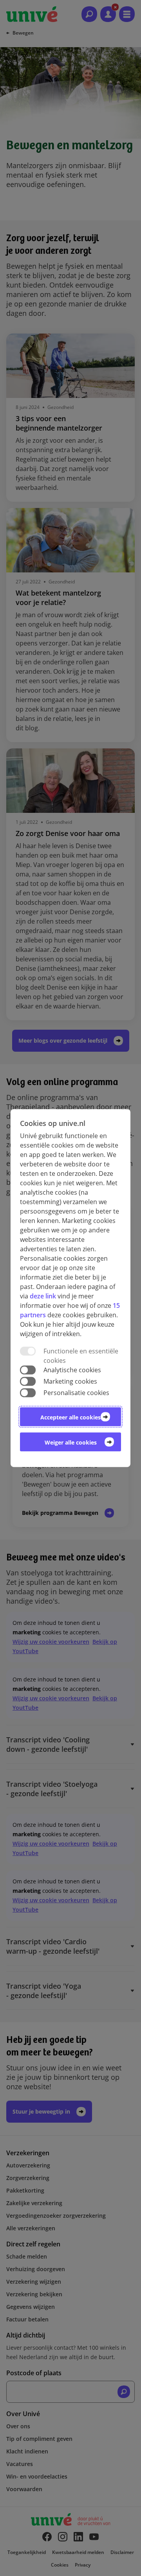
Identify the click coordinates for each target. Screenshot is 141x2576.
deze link (43, 1296)
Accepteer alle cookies (70, 1417)
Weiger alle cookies (71, 1442)
